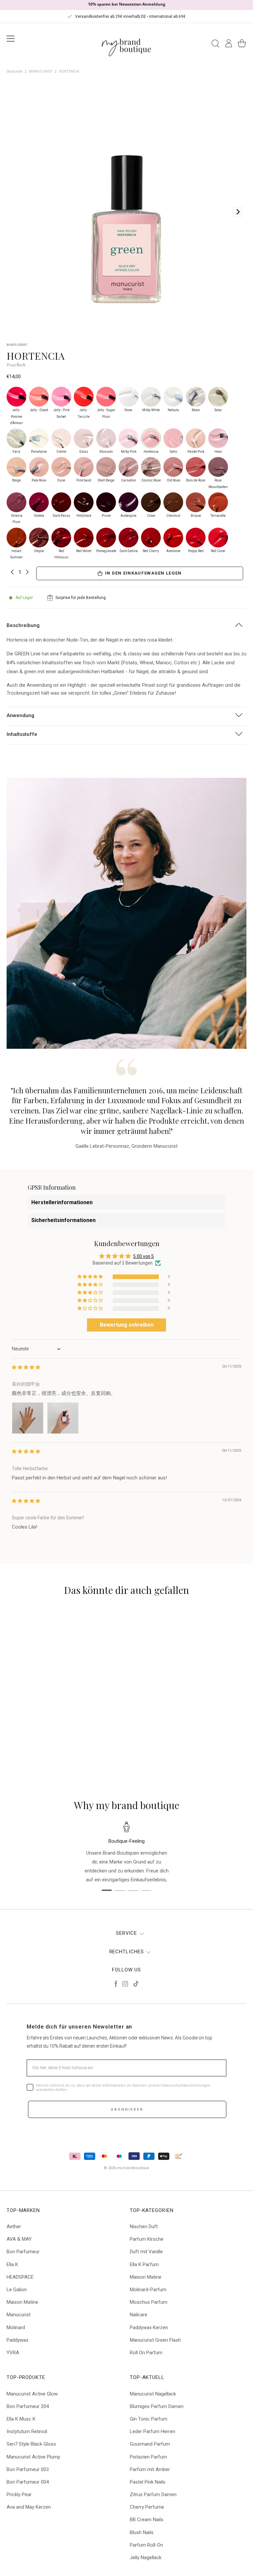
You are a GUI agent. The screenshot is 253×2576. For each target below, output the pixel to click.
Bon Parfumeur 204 (28, 2406)
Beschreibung (23, 625)
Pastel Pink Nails (148, 2482)
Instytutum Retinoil (27, 2431)
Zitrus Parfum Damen (153, 2494)
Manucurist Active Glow (32, 2394)
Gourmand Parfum (150, 2444)
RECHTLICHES (127, 1952)
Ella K (12, 2264)
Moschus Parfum (149, 2302)
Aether (14, 2227)
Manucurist (19, 2315)
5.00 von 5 (143, 1256)
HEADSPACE (20, 2277)
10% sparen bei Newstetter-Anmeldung (127, 4)
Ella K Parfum (144, 2264)
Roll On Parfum (146, 2353)
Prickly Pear (19, 2494)
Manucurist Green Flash (155, 2340)
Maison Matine (22, 2302)
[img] (26, 1367)
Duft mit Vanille (146, 2252)
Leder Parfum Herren (153, 2431)
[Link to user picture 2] (63, 1418)
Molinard (16, 2328)
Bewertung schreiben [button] (127, 1325)
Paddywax (17, 2340)
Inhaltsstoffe (22, 734)
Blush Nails (142, 2532)
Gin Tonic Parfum (149, 2419)
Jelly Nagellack (146, 2558)
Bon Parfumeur (23, 2252)
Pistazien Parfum (148, 2457)
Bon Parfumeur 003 (28, 2469)
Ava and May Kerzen (29, 2507)
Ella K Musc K (21, 2419)
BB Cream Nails (147, 2520)
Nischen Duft (144, 2227)
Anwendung (20, 715)
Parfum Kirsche (147, 2239)
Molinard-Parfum (148, 2290)
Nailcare (139, 2315)
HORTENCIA (69, 71)
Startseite (15, 71)
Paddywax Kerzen (149, 2328)
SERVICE (126, 1933)
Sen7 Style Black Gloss (31, 2444)
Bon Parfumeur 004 (28, 2482)
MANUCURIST (41, 71)
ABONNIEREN (127, 2110)
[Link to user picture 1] (28, 1418)
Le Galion (17, 2290)
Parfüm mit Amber (150, 2469)
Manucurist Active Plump (33, 2457)
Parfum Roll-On (146, 2545)
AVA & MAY (19, 2239)
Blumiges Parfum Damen (157, 2406)
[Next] (238, 212)
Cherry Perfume (147, 2507)
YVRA (13, 2353)
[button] (91, 1277)
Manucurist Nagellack (153, 2394)
